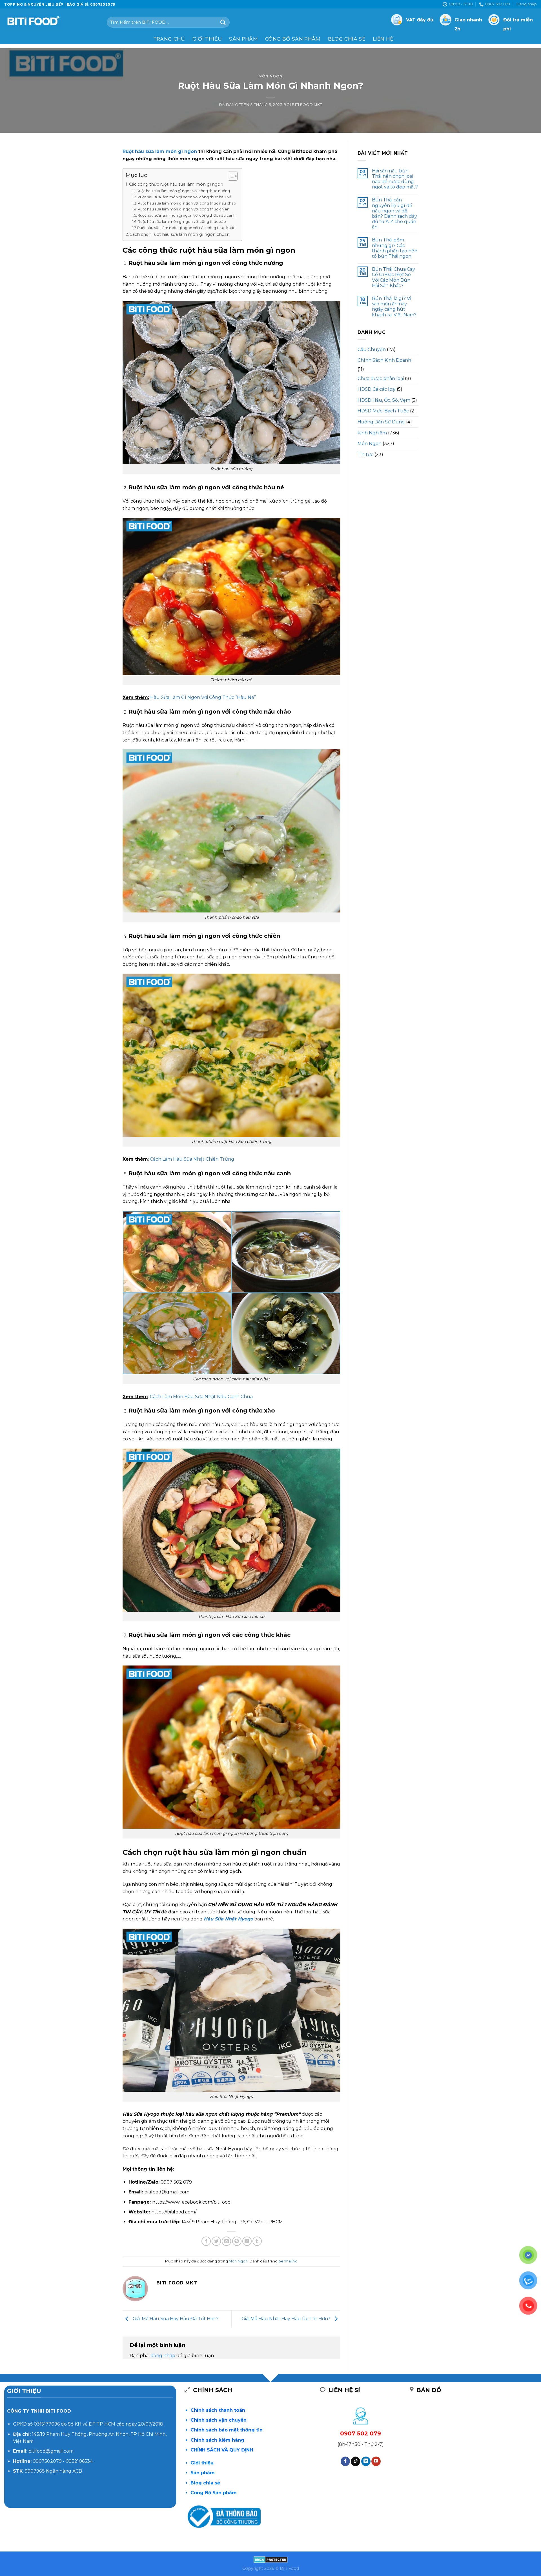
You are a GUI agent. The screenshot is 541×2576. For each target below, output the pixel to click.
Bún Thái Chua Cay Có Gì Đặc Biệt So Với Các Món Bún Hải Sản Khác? (393, 277)
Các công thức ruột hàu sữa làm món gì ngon (176, 184)
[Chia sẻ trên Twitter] (216, 2241)
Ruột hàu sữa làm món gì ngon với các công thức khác (186, 228)
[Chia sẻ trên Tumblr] (257, 2241)
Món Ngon (270, 76)
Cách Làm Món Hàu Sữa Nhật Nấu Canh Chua (201, 1397)
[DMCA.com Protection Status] (271, 2559)
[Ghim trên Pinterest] (237, 2241)
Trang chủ (169, 39)
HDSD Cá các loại (377, 389)
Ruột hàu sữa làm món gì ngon (160, 151)
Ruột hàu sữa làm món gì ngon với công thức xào (182, 221)
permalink (288, 2261)
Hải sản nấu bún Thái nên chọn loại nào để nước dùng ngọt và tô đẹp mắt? (395, 179)
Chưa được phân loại (381, 378)
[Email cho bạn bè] (226, 2241)
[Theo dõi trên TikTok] (355, 2461)
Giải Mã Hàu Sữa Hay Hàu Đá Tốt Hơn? (175, 2319)
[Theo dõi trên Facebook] (345, 2461)
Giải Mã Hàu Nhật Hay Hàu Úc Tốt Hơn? (286, 2319)
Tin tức (365, 455)
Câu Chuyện (372, 349)
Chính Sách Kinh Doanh (384, 360)
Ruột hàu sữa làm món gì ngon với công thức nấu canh (187, 215)
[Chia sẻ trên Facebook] (206, 2241)
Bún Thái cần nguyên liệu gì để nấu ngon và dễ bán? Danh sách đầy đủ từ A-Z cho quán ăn (394, 213)
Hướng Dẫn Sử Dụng (381, 422)
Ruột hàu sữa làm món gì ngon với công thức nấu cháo (187, 203)
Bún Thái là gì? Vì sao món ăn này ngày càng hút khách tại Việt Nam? (394, 307)
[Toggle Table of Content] (230, 176)
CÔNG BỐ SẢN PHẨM (293, 39)
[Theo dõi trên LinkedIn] (366, 2461)
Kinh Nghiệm (372, 433)
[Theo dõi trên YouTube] (376, 2461)
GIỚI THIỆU (207, 39)
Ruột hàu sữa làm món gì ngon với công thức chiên (184, 209)
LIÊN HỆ (383, 39)
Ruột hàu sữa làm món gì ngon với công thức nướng (183, 191)
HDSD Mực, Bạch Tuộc (383, 411)
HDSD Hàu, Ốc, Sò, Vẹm (384, 400)
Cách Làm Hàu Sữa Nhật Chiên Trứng (192, 1159)
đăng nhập (163, 2356)
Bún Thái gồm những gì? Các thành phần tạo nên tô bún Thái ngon (395, 248)
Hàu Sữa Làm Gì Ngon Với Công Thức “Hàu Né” (203, 697)
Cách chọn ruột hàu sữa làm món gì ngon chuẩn (180, 234)
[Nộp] (223, 22)
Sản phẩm (243, 39)
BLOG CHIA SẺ (347, 39)
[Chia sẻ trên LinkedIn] (247, 2241)
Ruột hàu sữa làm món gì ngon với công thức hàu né (184, 197)
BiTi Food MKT (307, 105)
